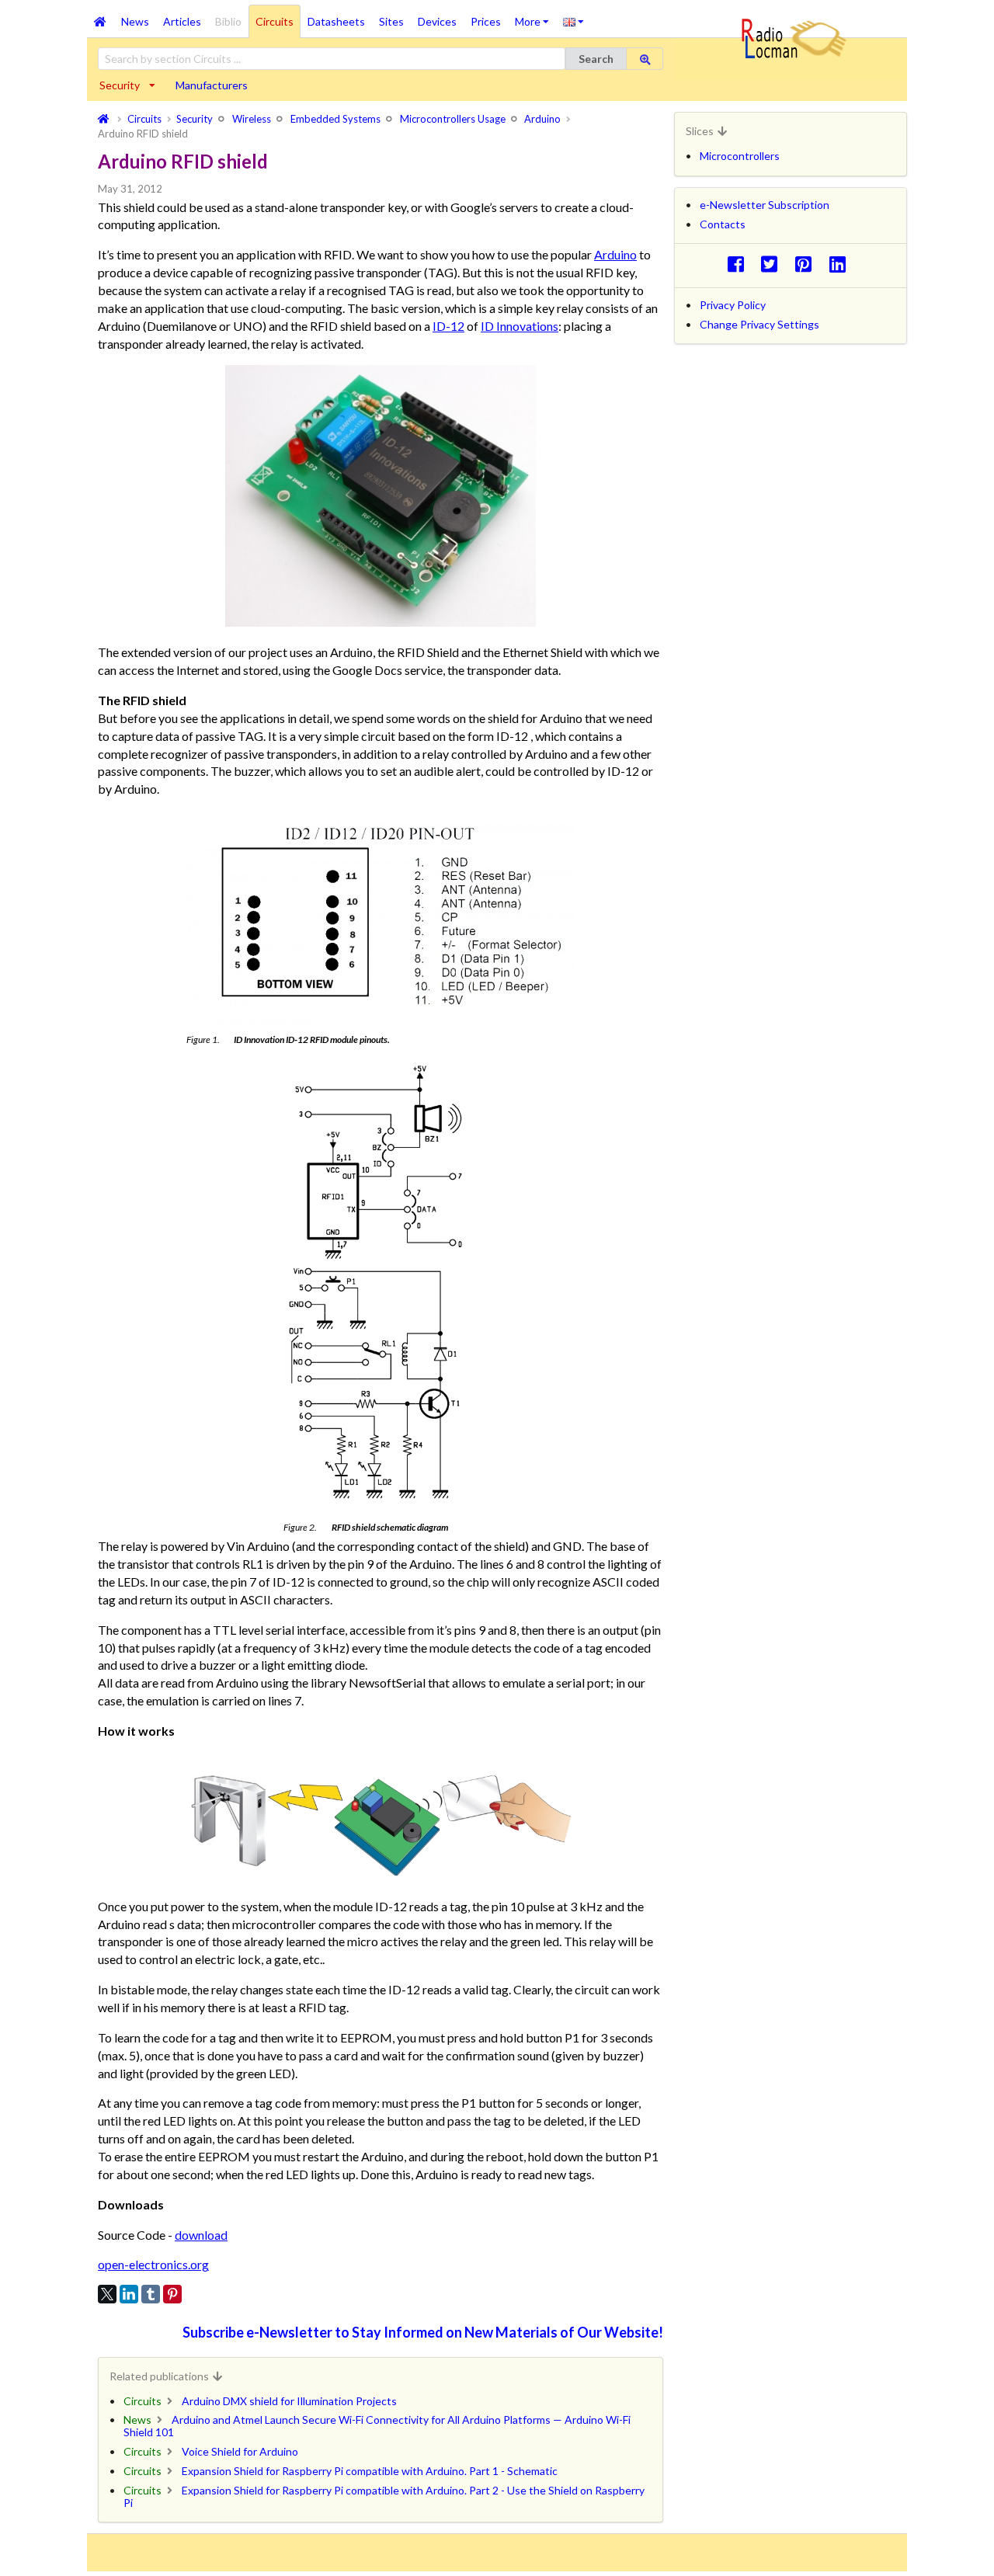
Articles (182, 21)
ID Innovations (520, 326)
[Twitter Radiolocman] (774, 264)
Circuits (275, 21)
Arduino (615, 254)
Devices (437, 21)
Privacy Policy (733, 305)
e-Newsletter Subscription (765, 205)
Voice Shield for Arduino (240, 2451)
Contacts (723, 224)
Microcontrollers (740, 156)
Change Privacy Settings (759, 324)
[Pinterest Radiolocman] (808, 264)
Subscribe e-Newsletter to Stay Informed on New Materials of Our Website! (423, 2332)
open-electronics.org (153, 2264)
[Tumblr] (151, 2294)
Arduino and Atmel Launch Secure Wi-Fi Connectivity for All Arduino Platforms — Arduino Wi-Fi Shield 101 (377, 2426)
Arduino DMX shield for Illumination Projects (289, 2401)
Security (120, 85)
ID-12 (448, 326)
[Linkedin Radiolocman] (841, 264)
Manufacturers (212, 85)
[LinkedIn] (129, 2294)
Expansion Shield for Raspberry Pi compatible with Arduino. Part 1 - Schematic (370, 2471)
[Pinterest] (172, 2294)
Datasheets (336, 21)
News (135, 21)
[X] (107, 2294)
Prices (486, 21)
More (535, 16)
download (201, 2235)
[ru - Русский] (573, 21)
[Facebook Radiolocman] (740, 264)
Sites (391, 21)
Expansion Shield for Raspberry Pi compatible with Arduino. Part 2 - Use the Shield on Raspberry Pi (384, 2496)
